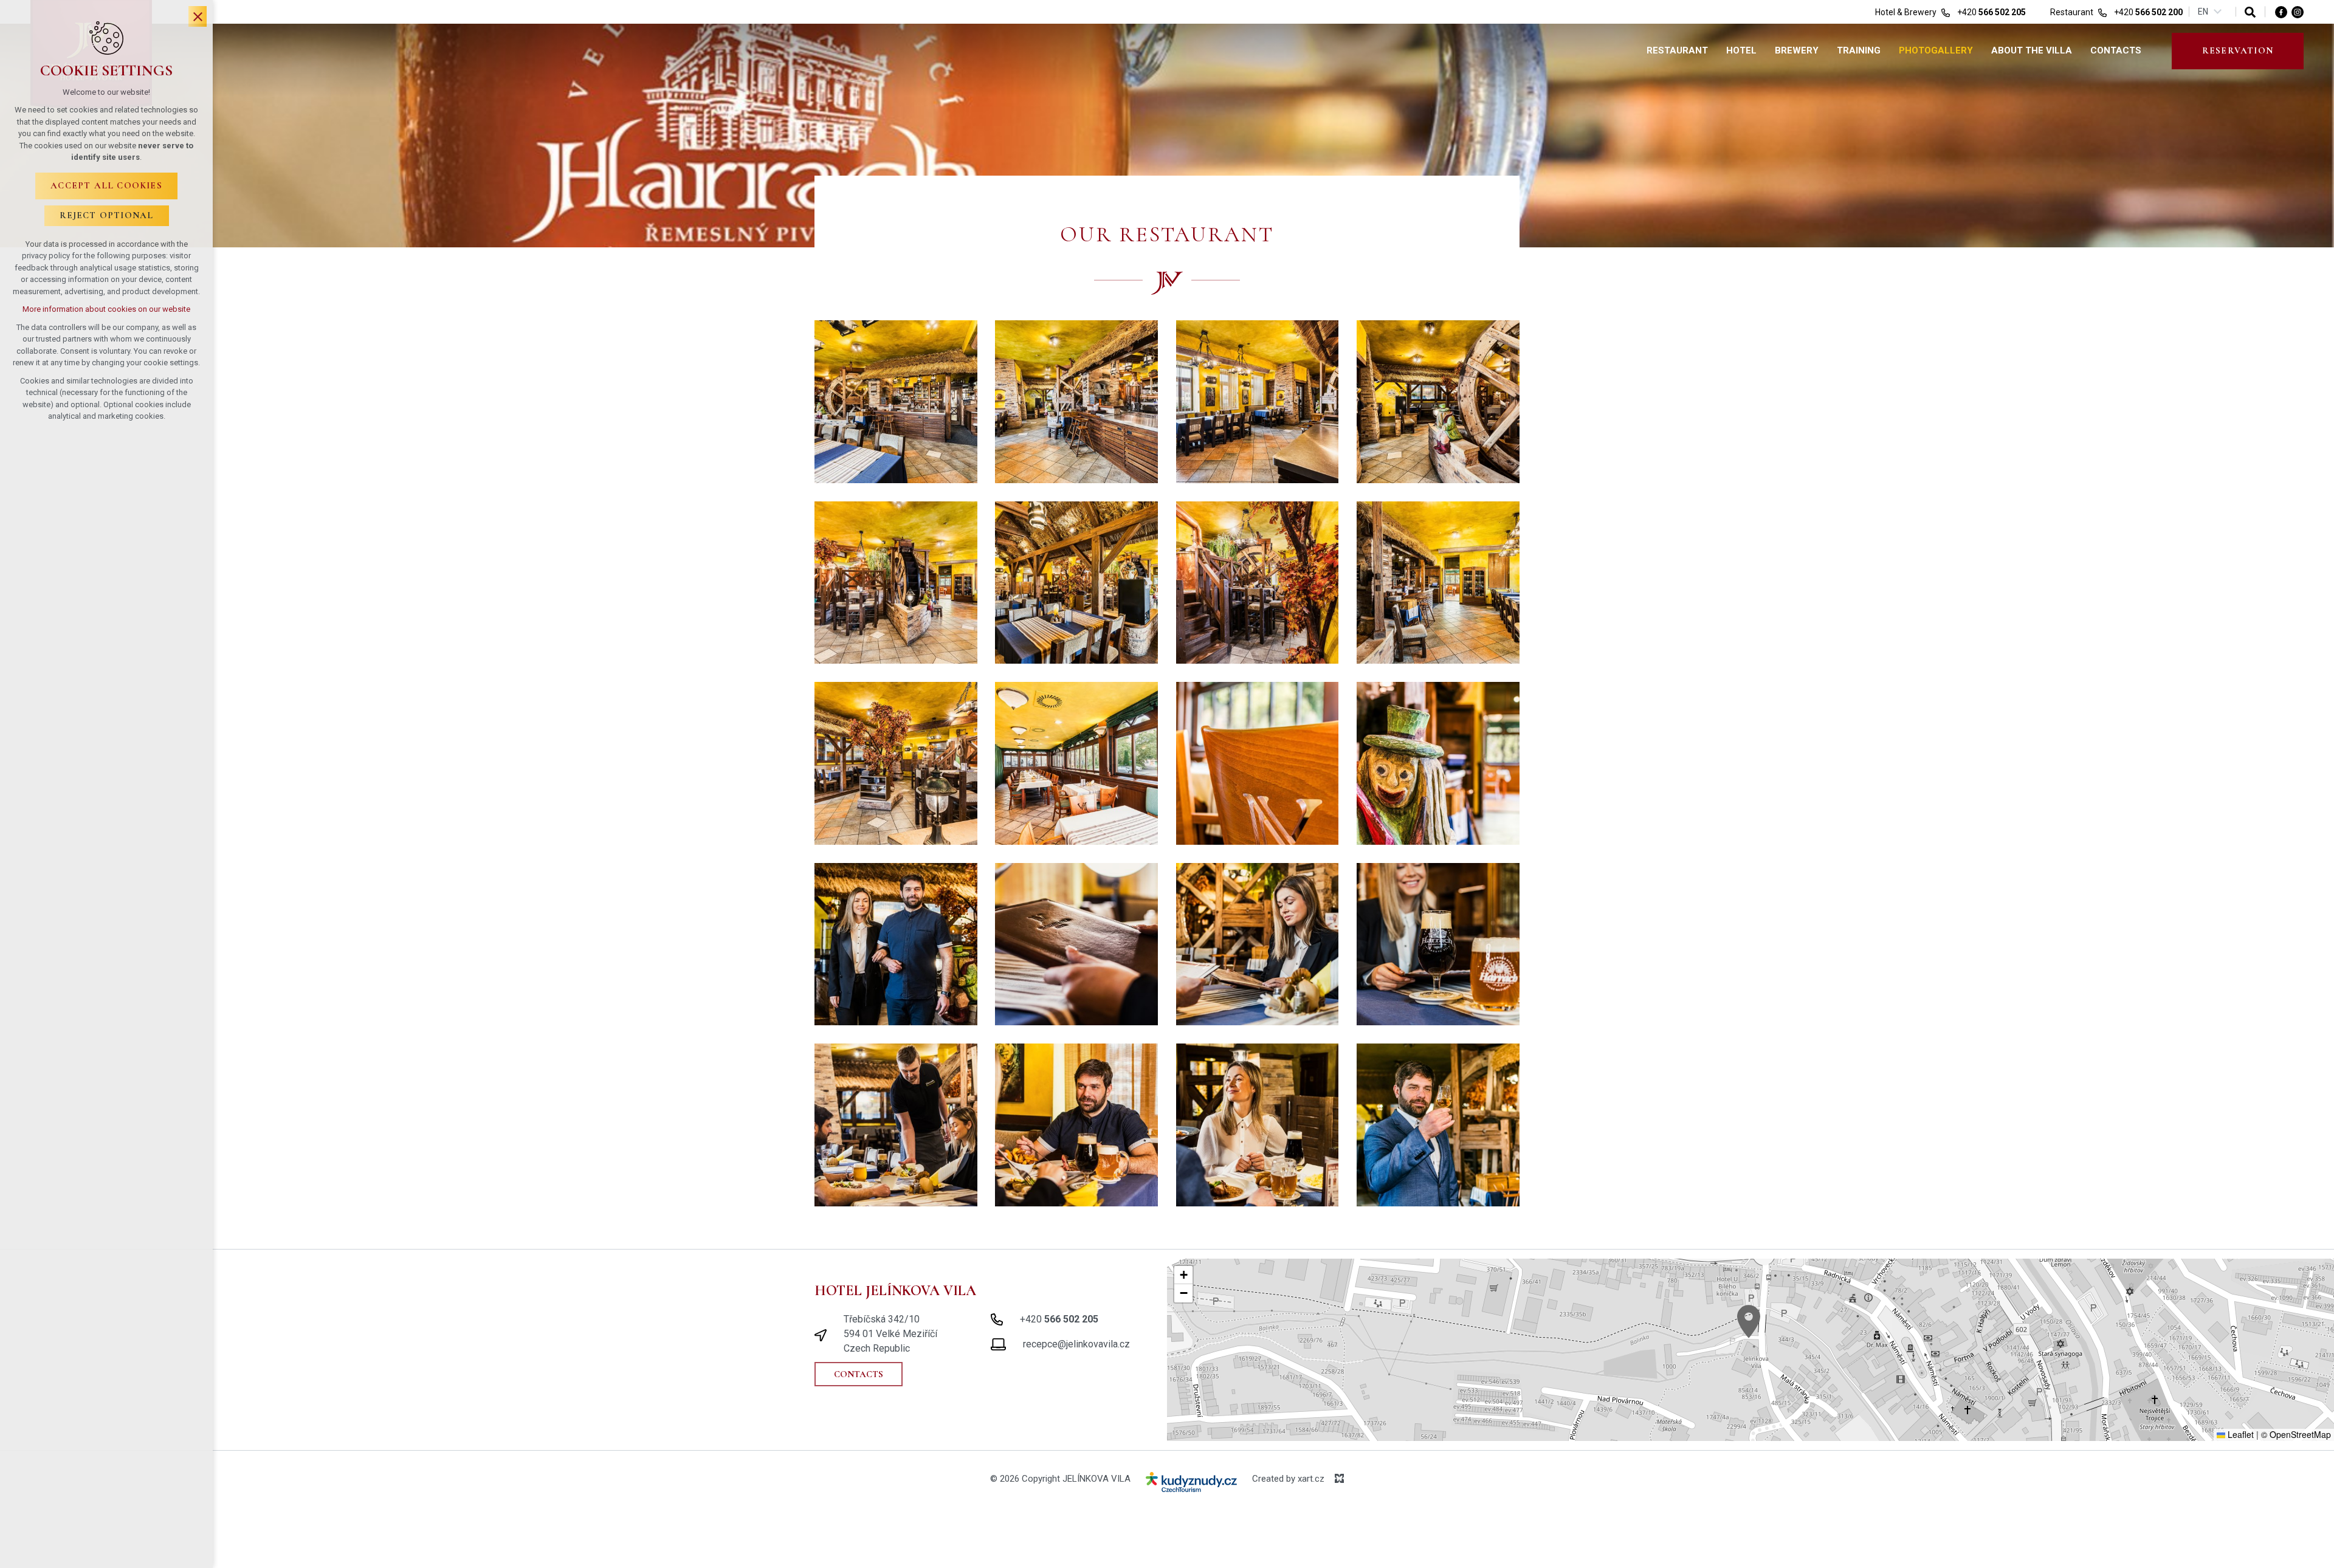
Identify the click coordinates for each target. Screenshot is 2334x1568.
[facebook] (2281, 12)
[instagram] (2298, 12)
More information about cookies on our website (106, 309)
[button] (1749, 1322)
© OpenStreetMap (2296, 1434)
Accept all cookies (106, 185)
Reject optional (107, 215)
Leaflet (2239, 1434)
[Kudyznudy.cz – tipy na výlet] (1191, 1484)
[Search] (2250, 12)
